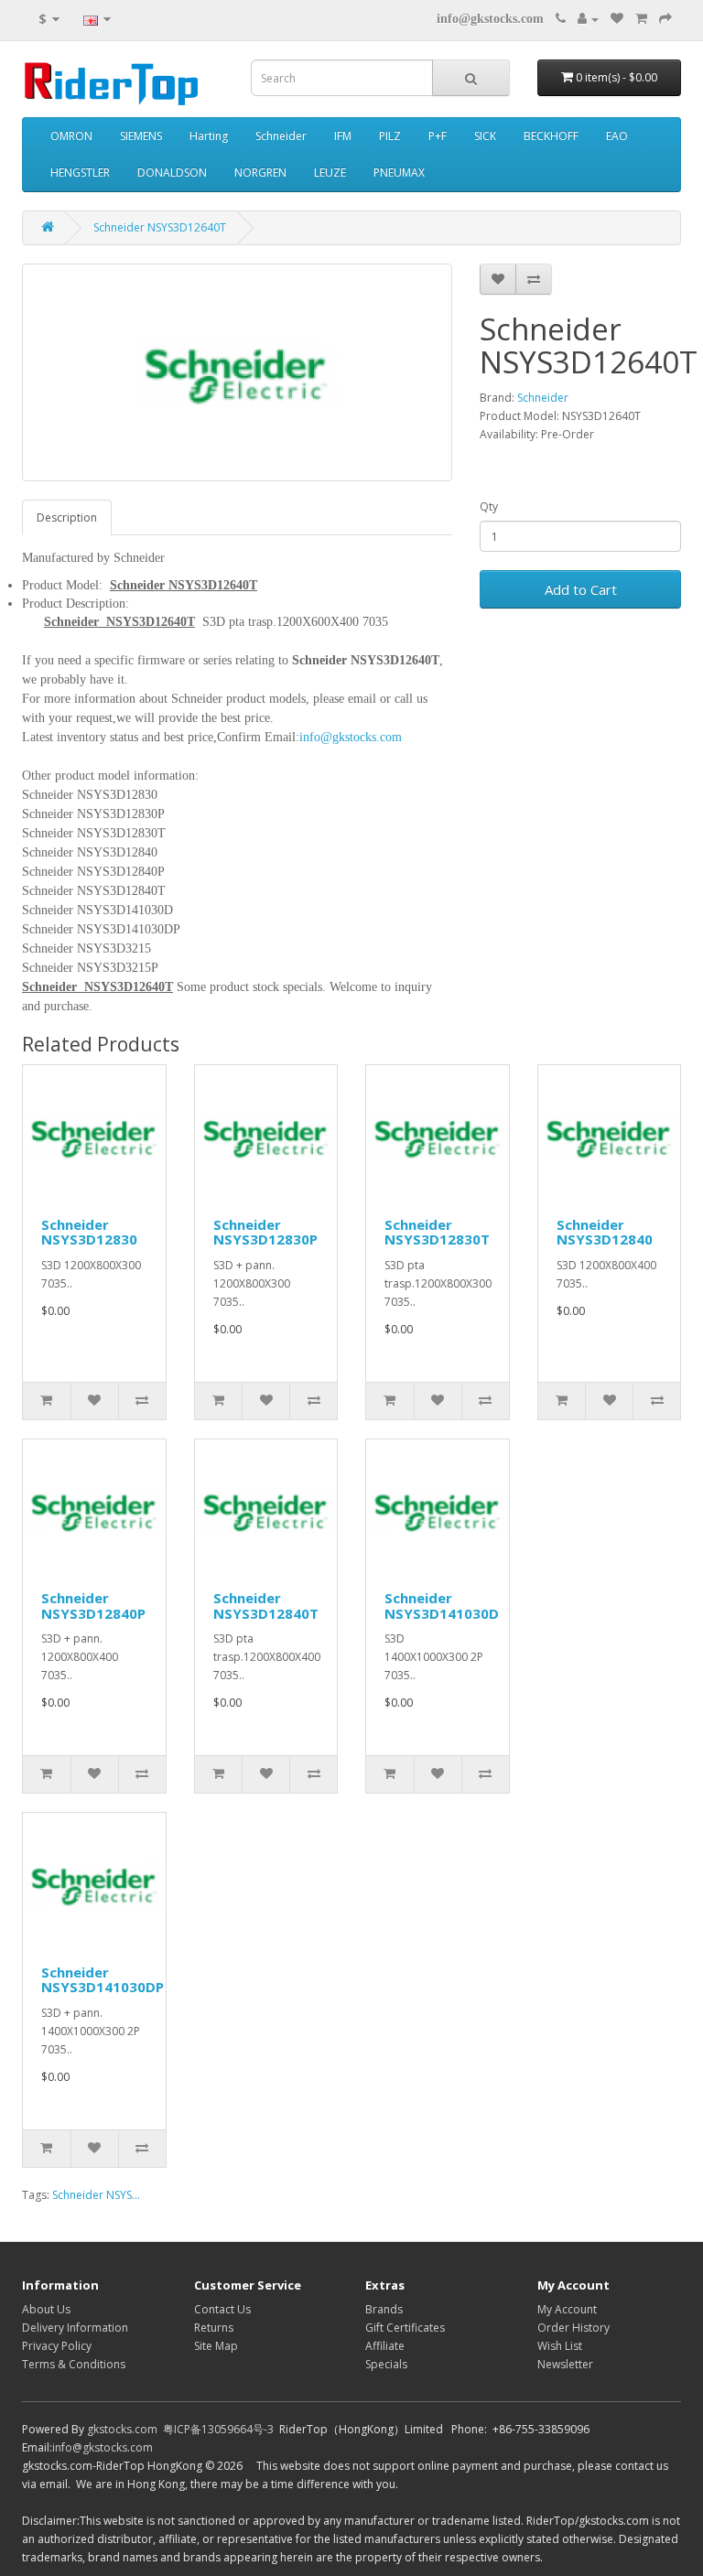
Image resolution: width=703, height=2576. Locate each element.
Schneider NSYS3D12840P (93, 1606)
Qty (489, 507)
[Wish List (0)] (617, 19)
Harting (209, 136)
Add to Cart (581, 589)
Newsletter (565, 2364)
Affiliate (385, 2346)
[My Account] (588, 19)
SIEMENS (141, 136)
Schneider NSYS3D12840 (605, 1232)
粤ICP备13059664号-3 (218, 2429)
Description (67, 517)
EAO (617, 136)
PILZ (390, 136)
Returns (214, 2328)
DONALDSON (172, 172)
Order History (573, 2328)
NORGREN (260, 172)
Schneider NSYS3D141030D (442, 1606)
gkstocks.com (122, 2429)
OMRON (71, 136)
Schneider (281, 136)
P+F (438, 136)
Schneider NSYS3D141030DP (103, 1980)
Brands (384, 2309)
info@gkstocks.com (490, 19)
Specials (386, 2364)
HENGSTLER (80, 172)
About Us (46, 2309)
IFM (343, 136)
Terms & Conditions (74, 2364)
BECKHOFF (551, 136)
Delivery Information (75, 2328)
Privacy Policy (57, 2346)
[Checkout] (665, 19)
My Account (567, 2309)
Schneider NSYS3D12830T (437, 1232)
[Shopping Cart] (641, 19)
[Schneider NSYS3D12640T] (237, 372)
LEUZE (330, 172)
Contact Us (222, 2309)
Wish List (560, 2346)
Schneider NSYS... (96, 2195)
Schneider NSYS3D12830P (265, 1232)
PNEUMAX (399, 172)
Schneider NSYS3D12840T (266, 1606)
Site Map (216, 2346)
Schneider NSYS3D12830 (89, 1232)
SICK (485, 136)
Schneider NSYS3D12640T (160, 227)
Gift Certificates (405, 2328)
